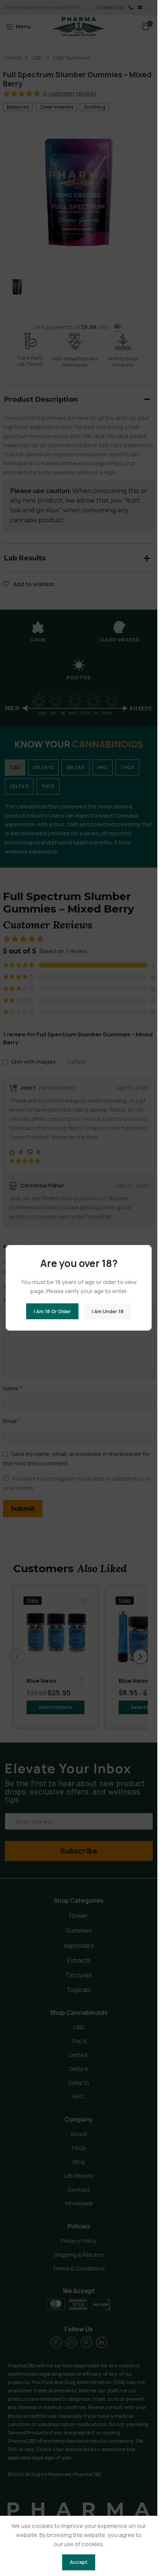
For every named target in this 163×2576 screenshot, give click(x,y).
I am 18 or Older (52, 1311)
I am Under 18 (108, 1311)
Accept (79, 2562)
